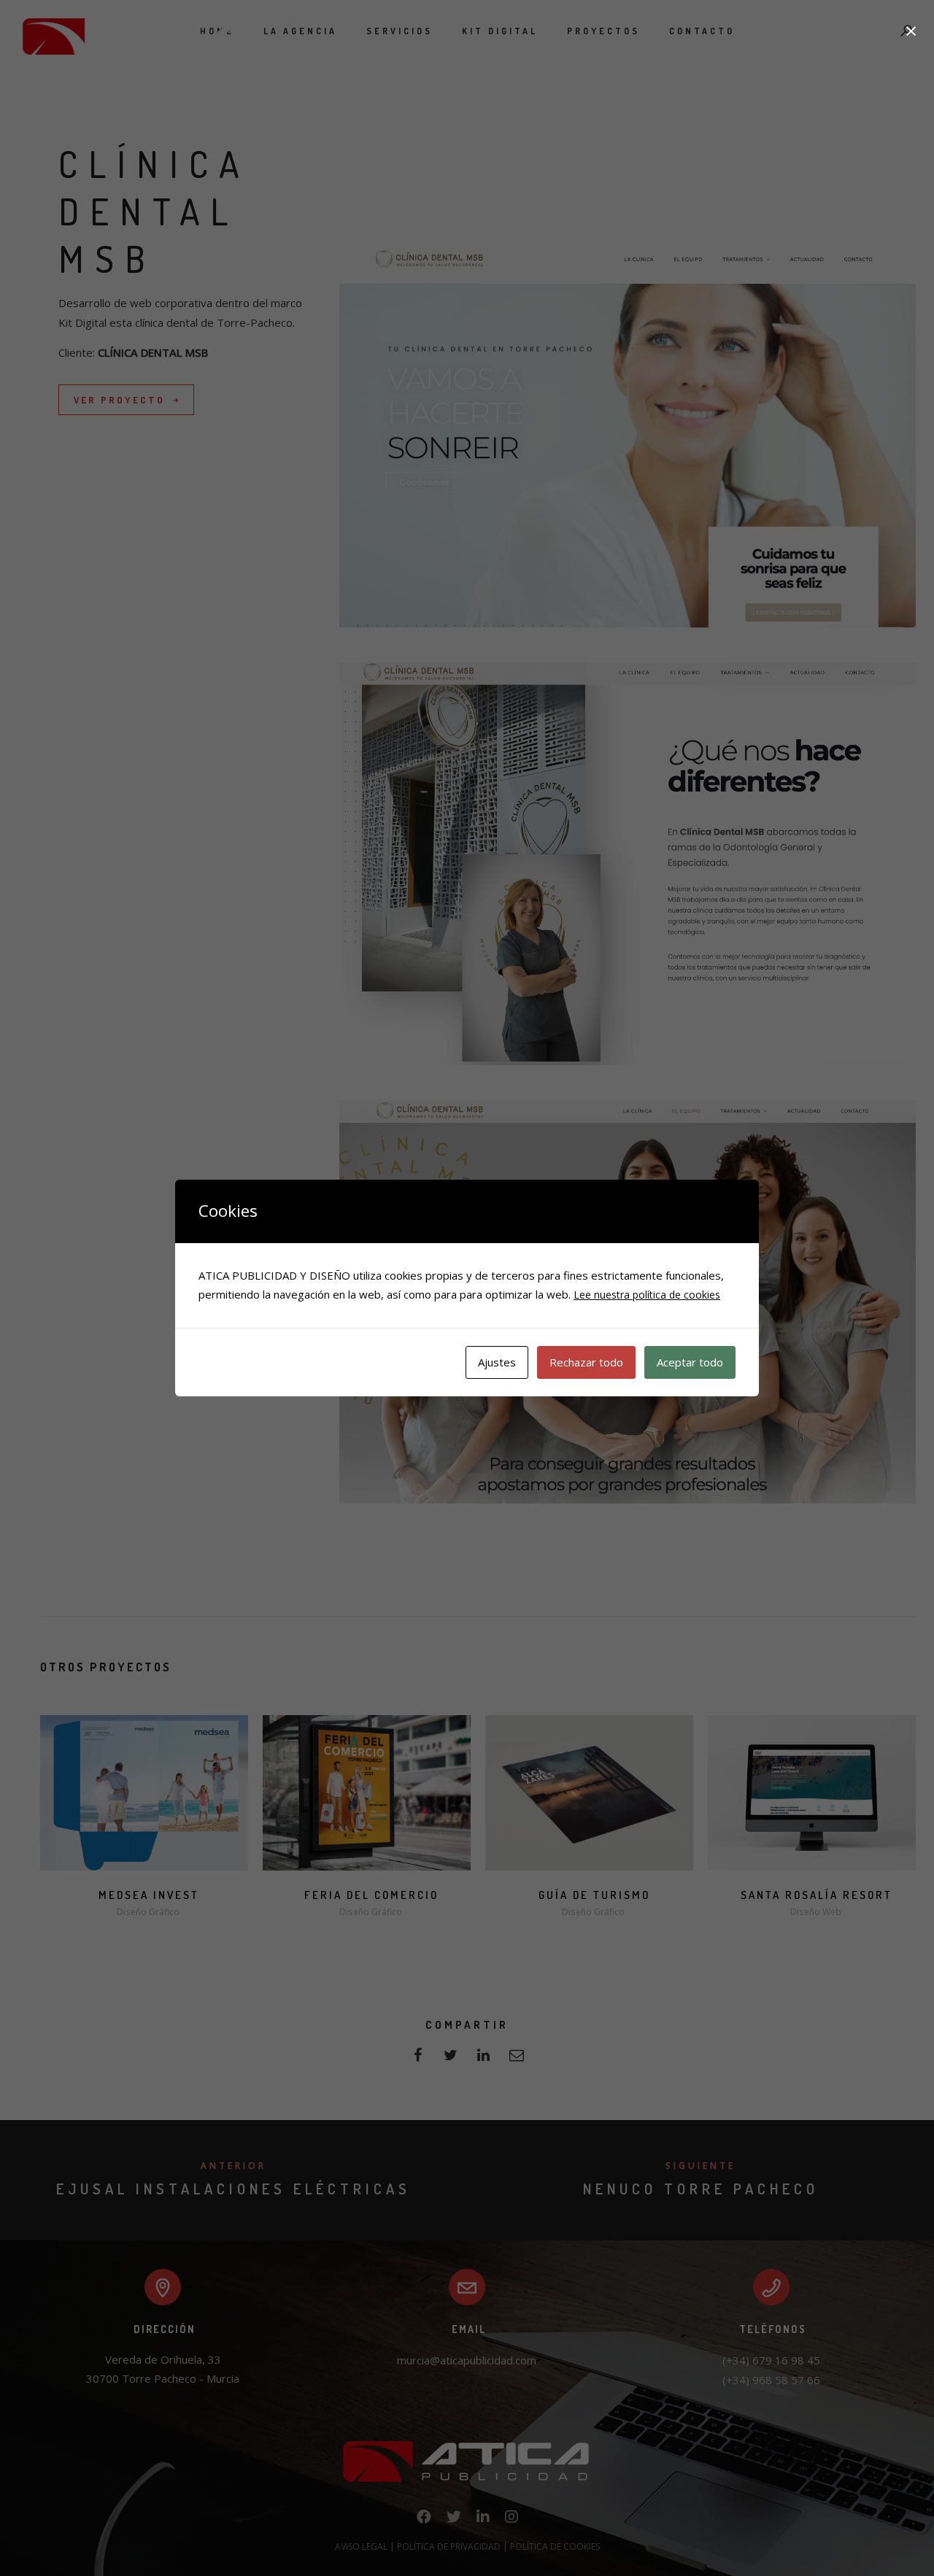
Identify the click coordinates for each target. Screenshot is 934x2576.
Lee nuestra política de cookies (647, 1295)
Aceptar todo (690, 1362)
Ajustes (497, 1362)
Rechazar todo (586, 1362)
